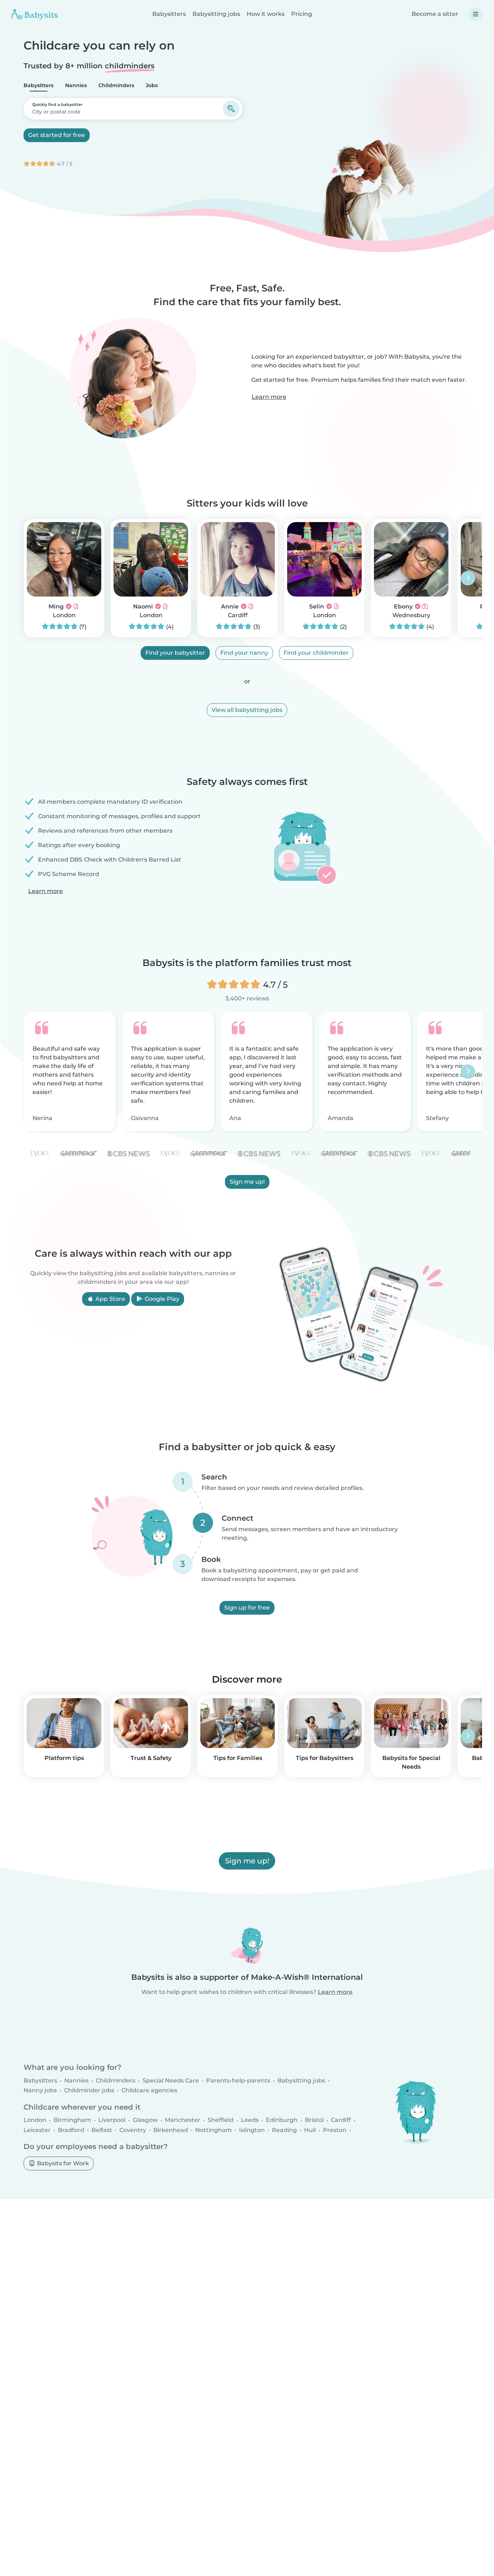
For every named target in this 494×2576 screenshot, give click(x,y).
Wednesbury (411, 615)
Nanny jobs (40, 2090)
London (64, 615)
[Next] (468, 578)
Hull (310, 2130)
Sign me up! (247, 1182)
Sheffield (221, 2120)
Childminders (116, 85)
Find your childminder (316, 653)
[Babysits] (35, 14)
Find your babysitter (175, 653)
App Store (110, 1299)
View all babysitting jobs (247, 710)
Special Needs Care (171, 2081)
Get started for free (57, 135)
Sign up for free (247, 1608)
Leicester (37, 2130)
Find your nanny (244, 653)
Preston (335, 2130)
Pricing (302, 14)
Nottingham (214, 2130)
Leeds (250, 2120)
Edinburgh (282, 2120)
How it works (266, 14)
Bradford (71, 2130)
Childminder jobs (89, 2090)
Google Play (161, 1299)
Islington (252, 2130)
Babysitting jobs (216, 14)
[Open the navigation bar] (476, 14)
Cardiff (238, 615)
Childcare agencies (149, 2090)
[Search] (231, 109)
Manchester (183, 2120)
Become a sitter (435, 14)
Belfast (102, 2130)
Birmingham (72, 2120)
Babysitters (169, 14)
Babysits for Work (62, 2163)
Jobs (152, 85)
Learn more (269, 397)
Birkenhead (171, 2130)
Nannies (76, 85)
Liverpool (112, 2120)
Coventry (133, 2130)
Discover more (247, 1679)
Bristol (314, 2120)
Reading (284, 2130)
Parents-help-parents (238, 2081)
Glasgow (145, 2120)
